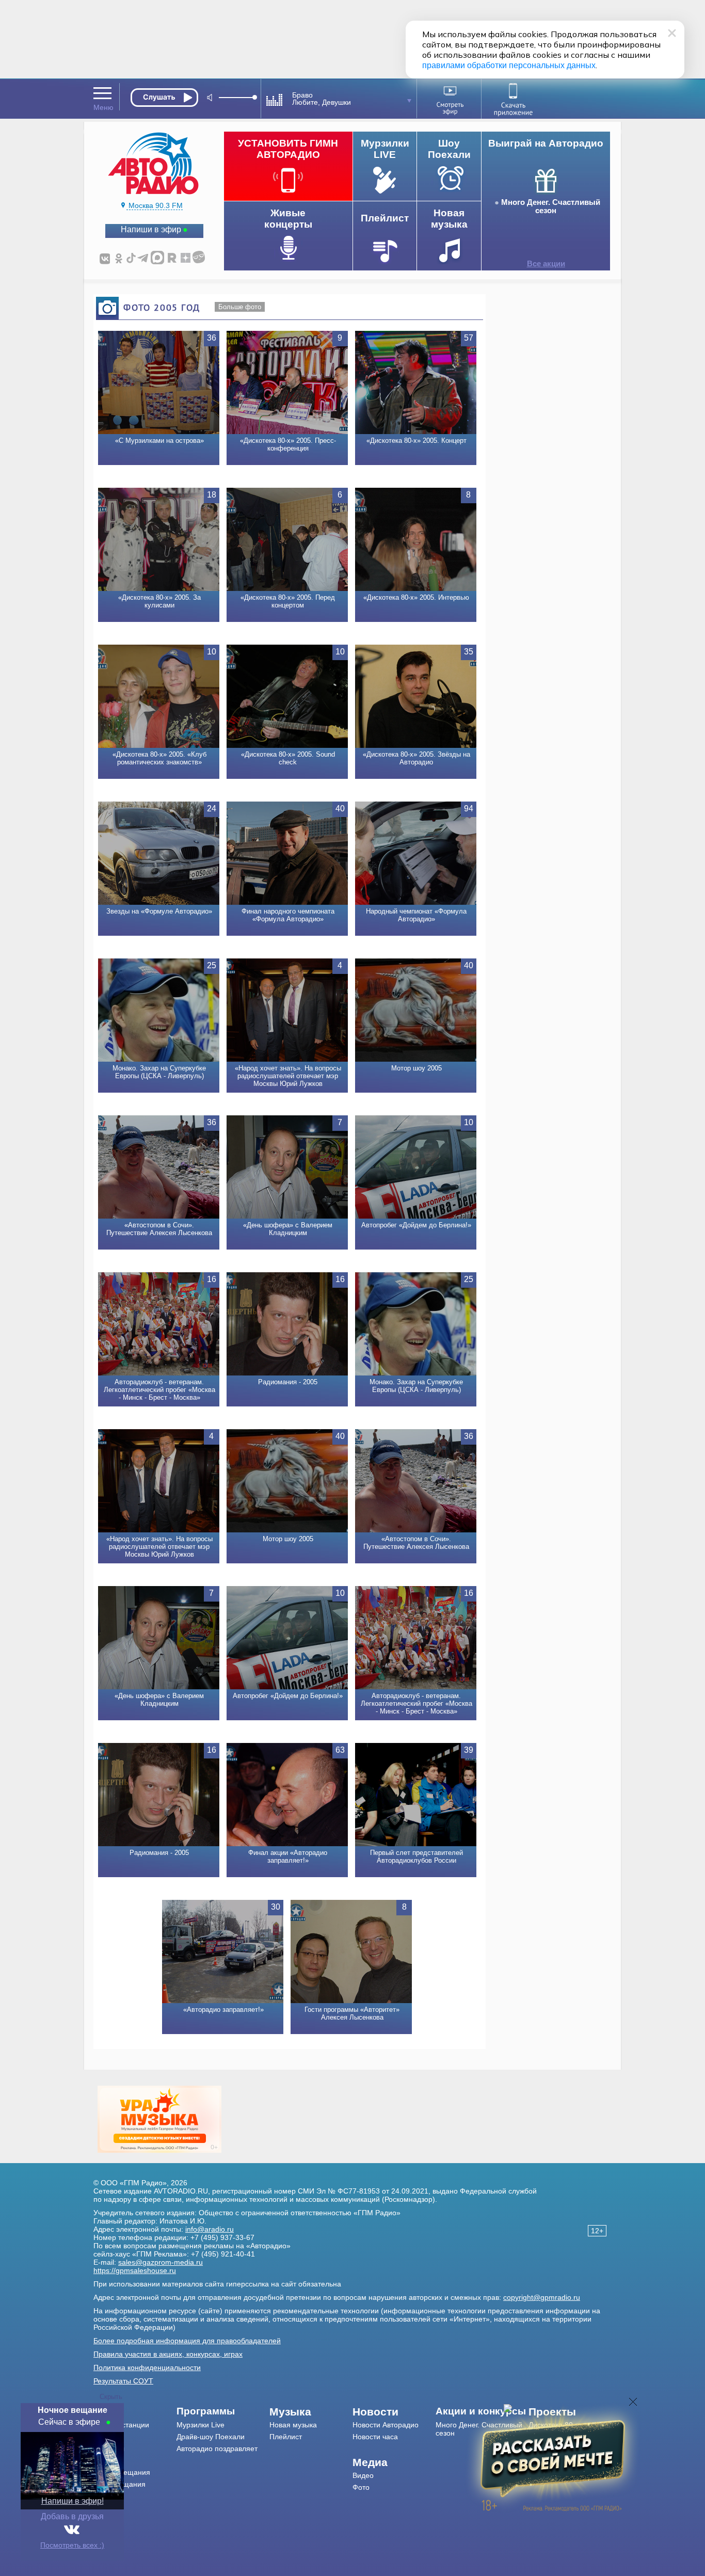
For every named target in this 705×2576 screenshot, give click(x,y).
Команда (108, 2437)
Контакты (109, 2449)
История (108, 2496)
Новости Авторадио (386, 2425)
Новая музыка (293, 2425)
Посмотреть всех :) (72, 2545)
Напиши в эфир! (73, 2501)
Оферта (107, 2508)
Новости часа (375, 2437)
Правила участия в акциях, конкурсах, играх (168, 2354)
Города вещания (122, 2472)
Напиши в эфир (151, 229)
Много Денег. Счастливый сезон (551, 206)
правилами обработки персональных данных (509, 65)
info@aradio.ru (210, 2229)
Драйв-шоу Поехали (211, 2437)
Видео (363, 2475)
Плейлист (286, 2437)
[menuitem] (135, 2412)
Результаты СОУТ (123, 2381)
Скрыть (111, 2397)
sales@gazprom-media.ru (161, 2262)
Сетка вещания (119, 2484)
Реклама (108, 2460)
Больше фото (240, 307)
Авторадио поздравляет (217, 2449)
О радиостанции (121, 2425)
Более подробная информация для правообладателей (187, 2341)
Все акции (546, 264)
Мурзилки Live (201, 2425)
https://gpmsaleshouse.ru (135, 2270)
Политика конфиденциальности (147, 2367)
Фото (361, 2487)
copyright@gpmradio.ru (542, 2297)
